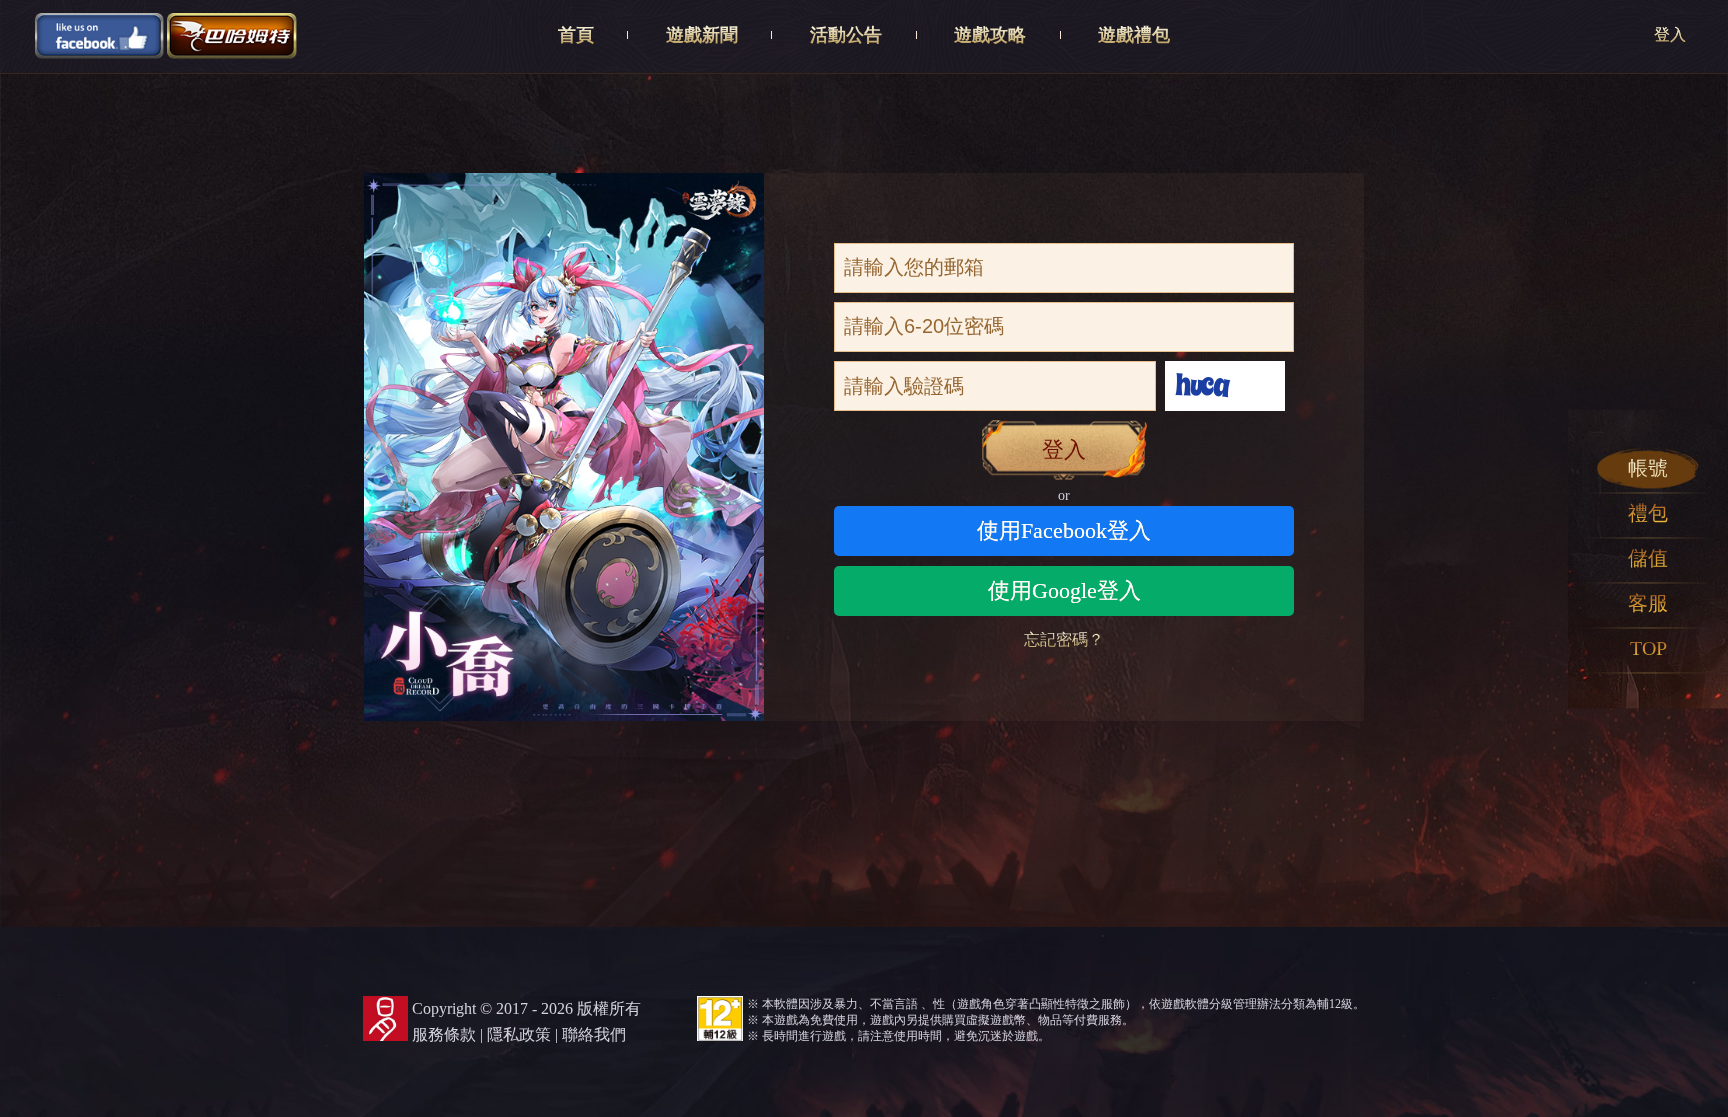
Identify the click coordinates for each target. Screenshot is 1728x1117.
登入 (1670, 34)
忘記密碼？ (1064, 639)
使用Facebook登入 (1064, 530)
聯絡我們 (594, 1034)
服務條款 (444, 1034)
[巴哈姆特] (232, 34)
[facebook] (100, 34)
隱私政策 (519, 1034)
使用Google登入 (1064, 590)
